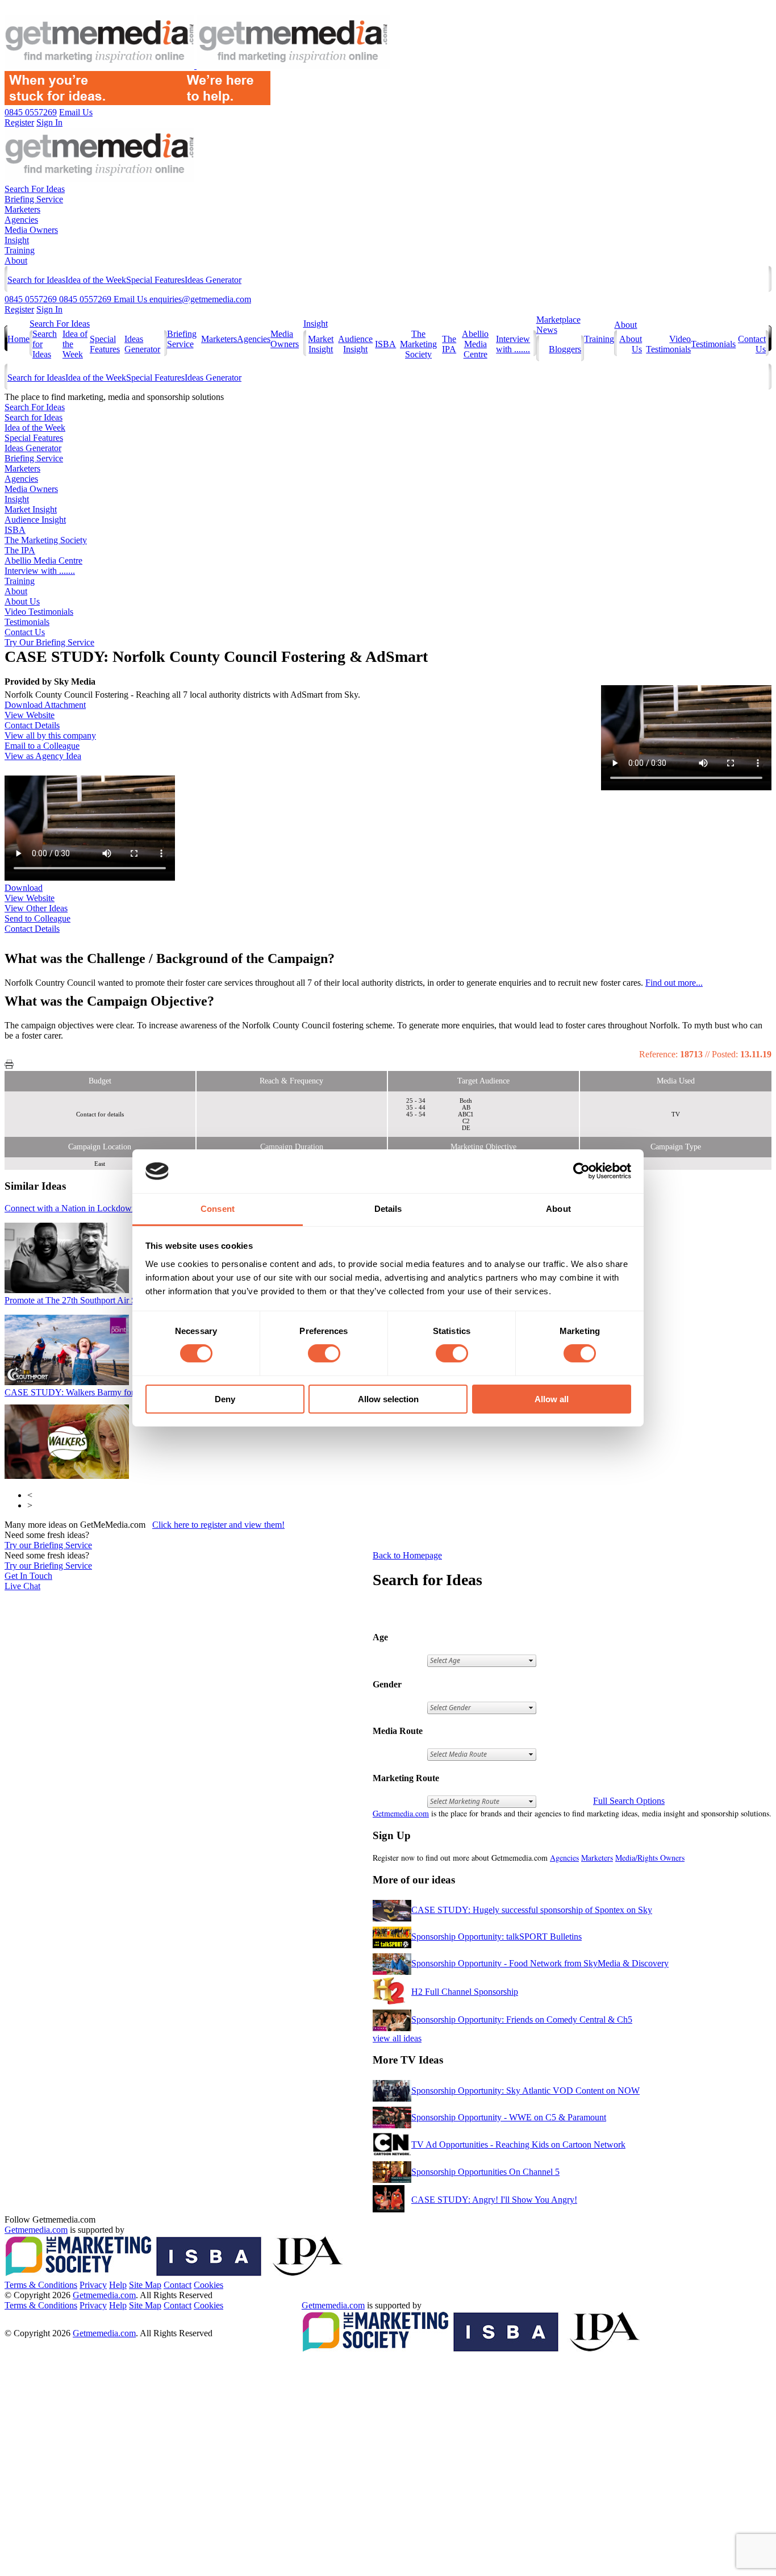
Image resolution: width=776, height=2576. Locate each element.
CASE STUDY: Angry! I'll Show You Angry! (494, 2200)
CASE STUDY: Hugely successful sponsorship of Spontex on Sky (532, 1910)
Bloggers (565, 349)
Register (19, 309)
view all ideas (397, 2038)
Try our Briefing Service (48, 1545)
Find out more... (674, 983)
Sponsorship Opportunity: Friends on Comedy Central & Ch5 (522, 2019)
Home (18, 339)
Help (118, 2285)
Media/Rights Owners (650, 1858)
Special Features (155, 280)
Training (20, 250)
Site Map (145, 2285)
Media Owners (31, 230)
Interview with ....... (513, 344)
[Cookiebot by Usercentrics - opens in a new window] (581, 1171)
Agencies (21, 220)
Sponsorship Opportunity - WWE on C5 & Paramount (509, 2117)
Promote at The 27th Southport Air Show (102, 1300)
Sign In (49, 309)
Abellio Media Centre (475, 344)
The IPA (449, 344)
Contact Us (25, 632)
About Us (22, 601)
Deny (225, 1399)
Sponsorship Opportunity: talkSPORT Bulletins (497, 1937)
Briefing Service (34, 199)
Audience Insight (355, 344)
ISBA (385, 344)
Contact (178, 2285)
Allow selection (388, 1399)
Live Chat (22, 1586)
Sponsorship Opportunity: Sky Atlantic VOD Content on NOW (525, 2091)
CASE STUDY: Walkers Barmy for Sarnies (95, 1392)
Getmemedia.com (401, 1813)
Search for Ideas (36, 280)
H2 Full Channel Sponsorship (465, 1992)
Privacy (93, 2285)
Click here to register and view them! (218, 1525)
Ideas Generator (213, 280)
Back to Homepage (407, 1555)
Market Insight (321, 344)
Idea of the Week (96, 280)
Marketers (22, 209)
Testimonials (713, 344)
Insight (17, 240)
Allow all (552, 1399)
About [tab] (558, 1209)
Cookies (208, 2285)
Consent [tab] (218, 1209)
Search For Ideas (35, 189)
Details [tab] (388, 1209)
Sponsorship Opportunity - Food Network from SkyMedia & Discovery (540, 1963)
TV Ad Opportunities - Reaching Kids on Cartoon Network (518, 2144)
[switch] (324, 1353)
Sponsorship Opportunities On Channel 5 (485, 2172)
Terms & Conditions (41, 2285)
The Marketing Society (418, 344)
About (16, 260)
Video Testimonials (668, 344)
